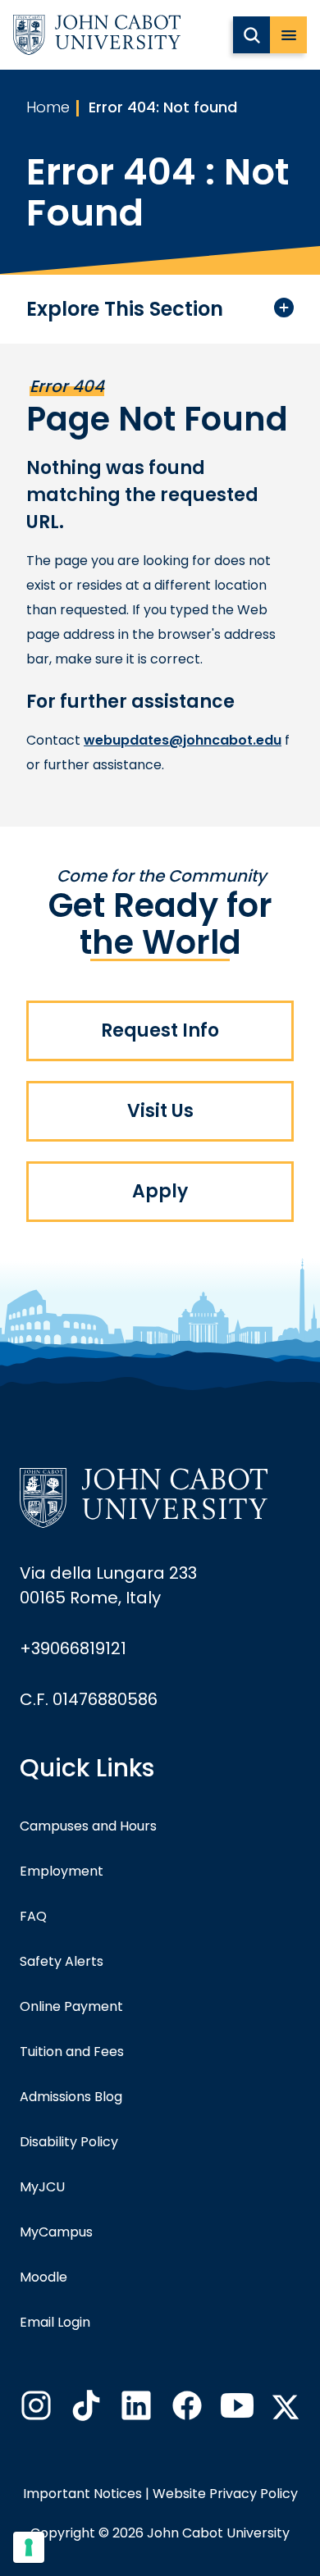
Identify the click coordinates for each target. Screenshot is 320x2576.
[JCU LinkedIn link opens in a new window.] (135, 2410)
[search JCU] (251, 35)
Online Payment (71, 2006)
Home (48, 107)
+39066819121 (73, 1648)
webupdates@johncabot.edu (183, 740)
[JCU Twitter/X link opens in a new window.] (286, 2407)
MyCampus (56, 2232)
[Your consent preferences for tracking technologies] (29, 2547)
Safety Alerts (62, 1961)
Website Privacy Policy (225, 2494)
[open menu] (288, 35)
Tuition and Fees (72, 2052)
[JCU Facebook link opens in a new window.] (185, 2410)
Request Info (160, 1030)
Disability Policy (69, 2142)
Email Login (55, 2322)
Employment (62, 1871)
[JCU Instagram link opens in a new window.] (34, 2410)
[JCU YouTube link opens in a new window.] (235, 2410)
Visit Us (160, 1111)
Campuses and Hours (88, 1826)
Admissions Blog (71, 2097)
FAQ (33, 1916)
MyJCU (42, 2187)
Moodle (43, 2277)
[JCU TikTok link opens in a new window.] (85, 2410)
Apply (160, 1191)
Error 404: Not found (163, 107)
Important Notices (82, 2494)
